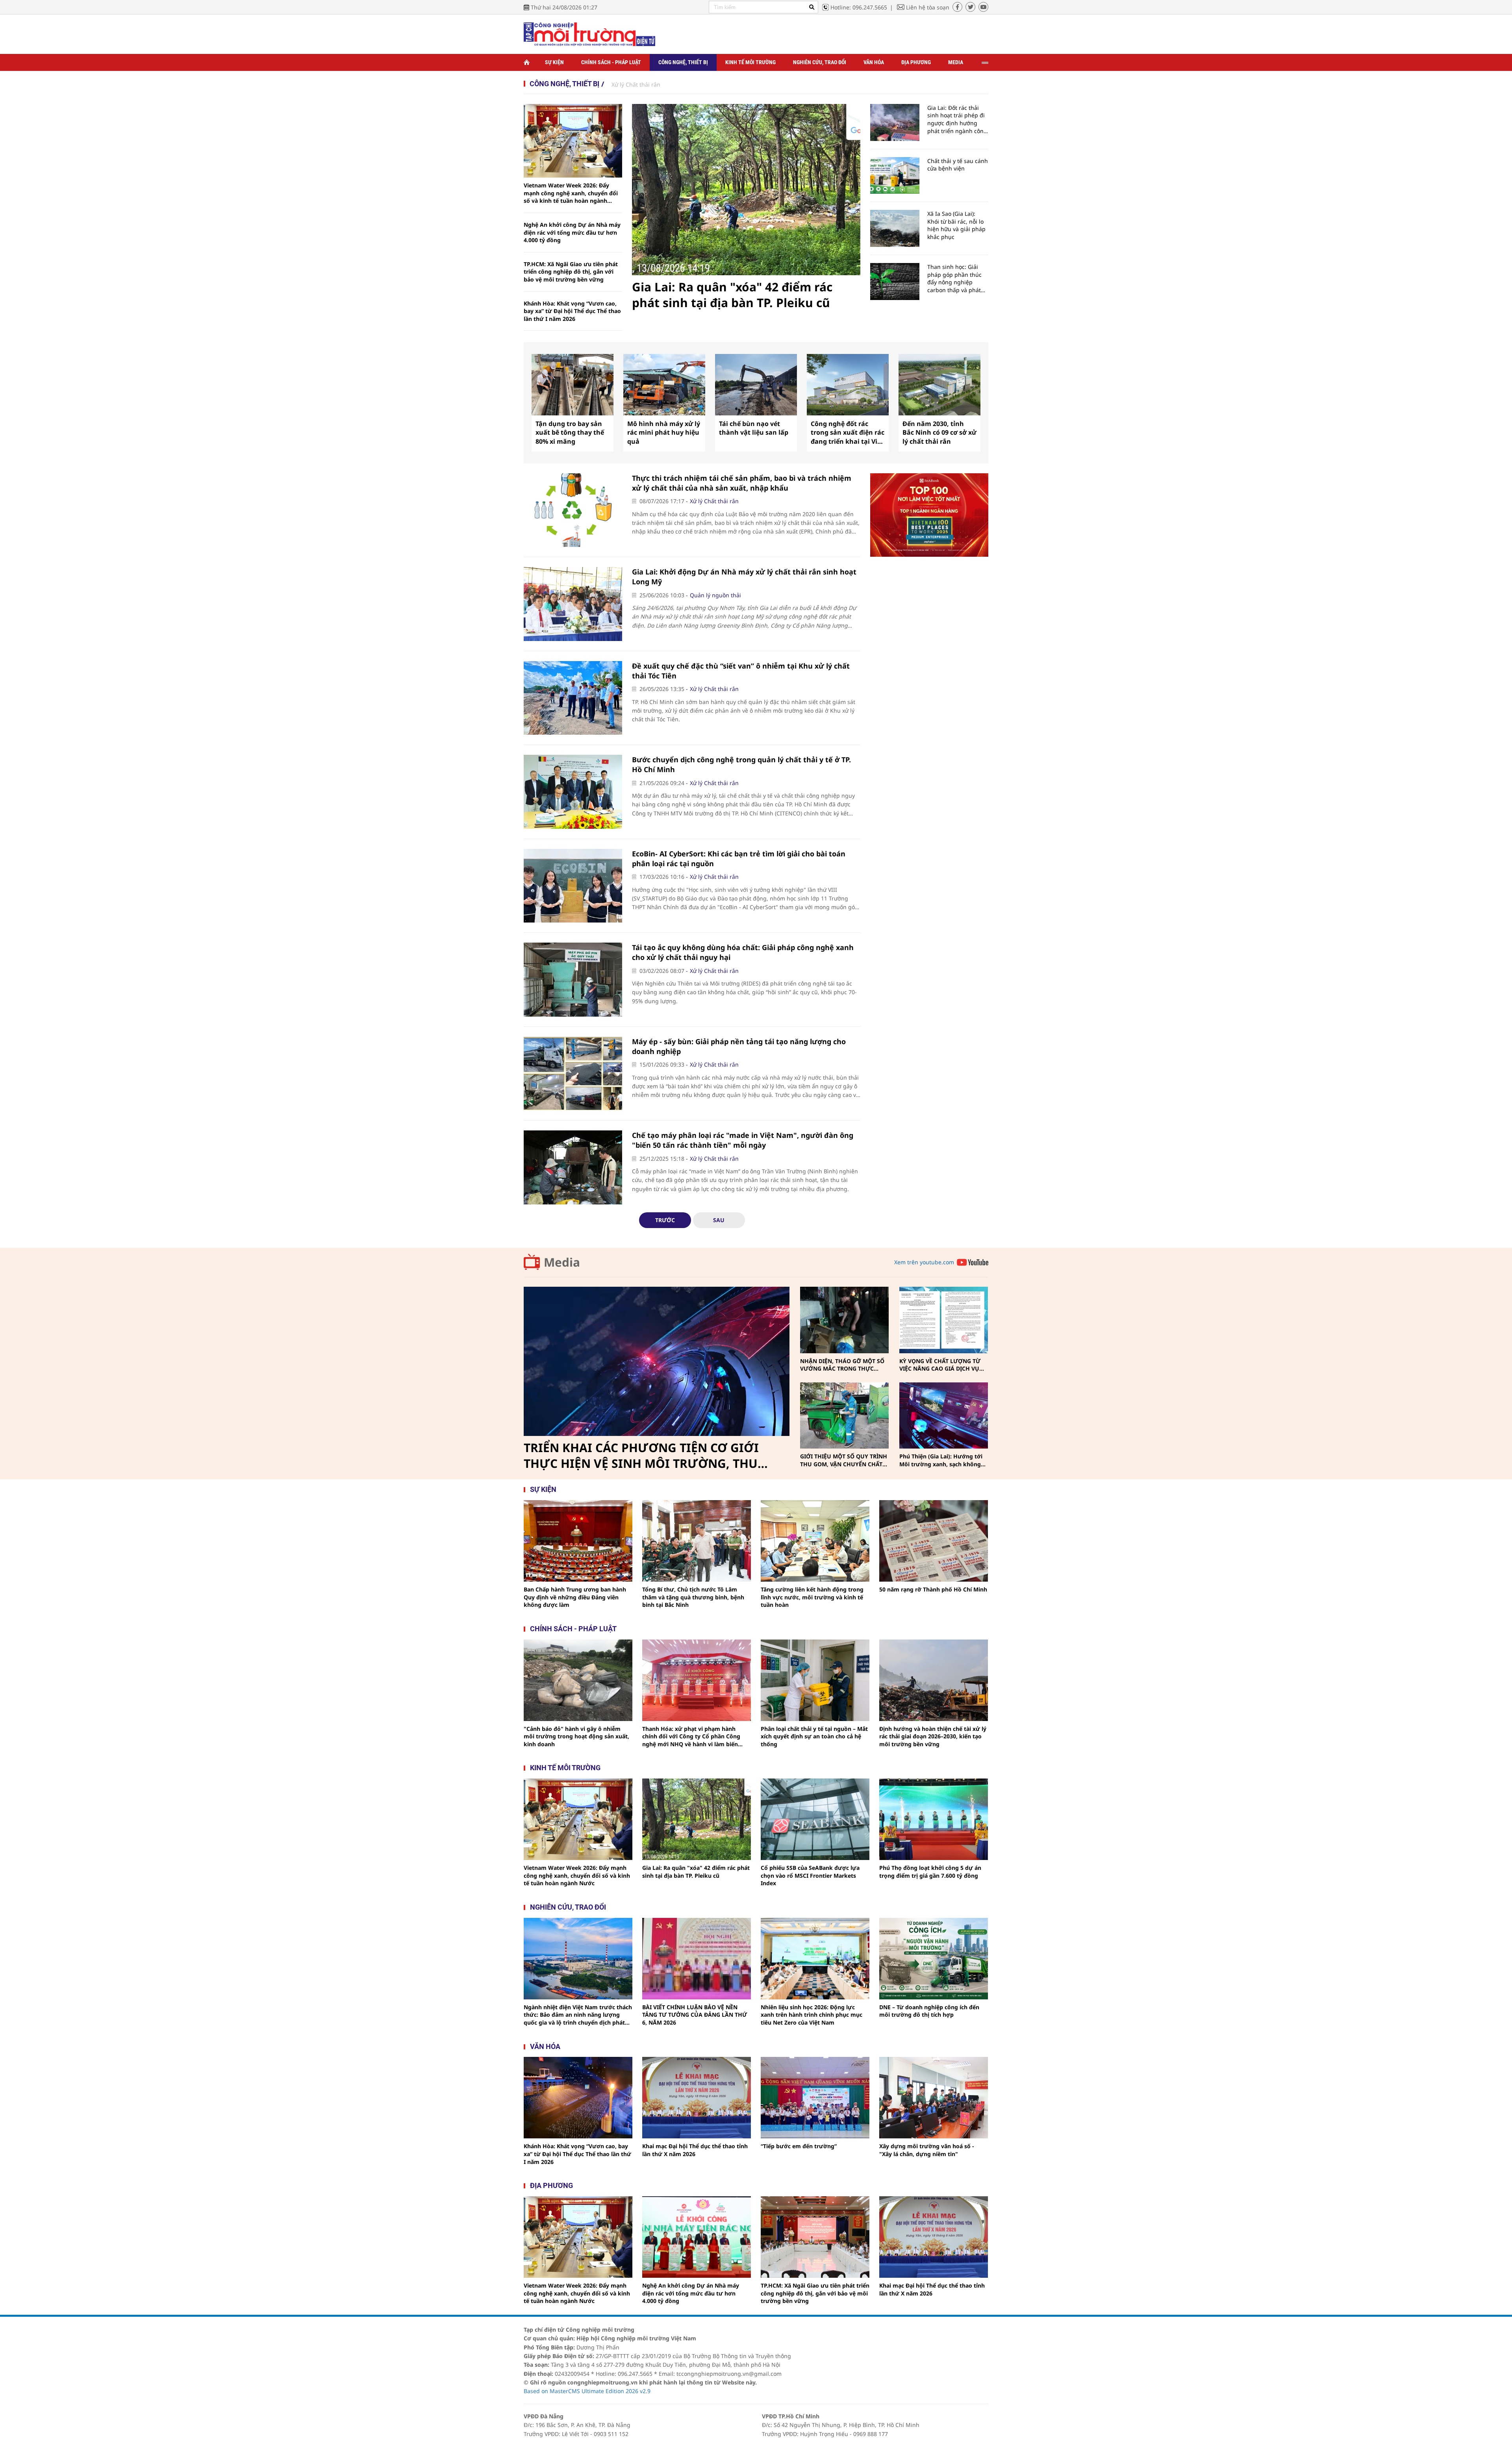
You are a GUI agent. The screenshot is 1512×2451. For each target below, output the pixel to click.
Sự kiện (554, 62)
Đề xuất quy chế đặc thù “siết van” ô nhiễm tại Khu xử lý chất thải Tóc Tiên (741, 671)
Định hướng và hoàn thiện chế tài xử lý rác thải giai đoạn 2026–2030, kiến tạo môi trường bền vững (933, 1736)
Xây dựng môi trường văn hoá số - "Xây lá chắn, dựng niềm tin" (927, 2150)
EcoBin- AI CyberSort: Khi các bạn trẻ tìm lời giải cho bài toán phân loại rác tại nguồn (739, 859)
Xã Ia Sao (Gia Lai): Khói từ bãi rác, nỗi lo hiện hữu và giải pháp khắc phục (956, 225)
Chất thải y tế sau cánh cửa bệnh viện (958, 165)
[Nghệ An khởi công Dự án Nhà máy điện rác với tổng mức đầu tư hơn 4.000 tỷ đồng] (697, 2237)
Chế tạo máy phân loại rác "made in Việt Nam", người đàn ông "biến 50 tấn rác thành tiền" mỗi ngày (743, 1140)
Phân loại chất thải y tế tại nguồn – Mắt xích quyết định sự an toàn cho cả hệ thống (814, 1736)
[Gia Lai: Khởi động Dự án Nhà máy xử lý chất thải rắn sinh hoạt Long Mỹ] (573, 604)
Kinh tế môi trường (750, 62)
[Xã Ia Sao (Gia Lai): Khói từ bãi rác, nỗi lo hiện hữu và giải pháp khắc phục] (895, 228)
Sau (719, 1220)
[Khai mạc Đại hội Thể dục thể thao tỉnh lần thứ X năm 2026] (697, 2098)
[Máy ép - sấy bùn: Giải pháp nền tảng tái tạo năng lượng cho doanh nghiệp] (573, 1074)
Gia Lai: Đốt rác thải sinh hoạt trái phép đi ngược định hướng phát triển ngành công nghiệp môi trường (957, 119)
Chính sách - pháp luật (573, 1629)
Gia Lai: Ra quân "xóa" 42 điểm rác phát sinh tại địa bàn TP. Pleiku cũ (732, 295)
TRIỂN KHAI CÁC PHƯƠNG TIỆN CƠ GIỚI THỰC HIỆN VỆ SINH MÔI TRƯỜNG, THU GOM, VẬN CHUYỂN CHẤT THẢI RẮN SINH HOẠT (644, 1456)
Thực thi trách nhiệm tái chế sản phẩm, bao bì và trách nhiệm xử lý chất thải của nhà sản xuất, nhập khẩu (742, 483)
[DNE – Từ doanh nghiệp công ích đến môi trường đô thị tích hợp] (934, 1959)
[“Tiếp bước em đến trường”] (815, 2098)
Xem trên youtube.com (924, 1262)
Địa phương (916, 62)
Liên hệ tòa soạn (928, 7)
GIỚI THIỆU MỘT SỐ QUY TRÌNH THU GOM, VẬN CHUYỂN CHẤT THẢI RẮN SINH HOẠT (844, 1460)
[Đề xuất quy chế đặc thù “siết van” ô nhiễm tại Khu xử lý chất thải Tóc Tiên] (573, 698)
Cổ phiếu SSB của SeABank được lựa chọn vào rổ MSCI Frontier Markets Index (810, 1875)
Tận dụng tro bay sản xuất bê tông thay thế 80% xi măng (570, 433)
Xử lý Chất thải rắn (636, 84)
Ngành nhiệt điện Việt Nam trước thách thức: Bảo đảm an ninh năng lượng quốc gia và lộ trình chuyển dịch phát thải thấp (578, 2015)
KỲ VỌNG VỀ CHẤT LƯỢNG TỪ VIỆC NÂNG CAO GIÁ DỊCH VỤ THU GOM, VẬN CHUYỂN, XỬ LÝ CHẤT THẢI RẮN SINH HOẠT (942, 1365)
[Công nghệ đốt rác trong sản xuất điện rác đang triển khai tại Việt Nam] (848, 385)
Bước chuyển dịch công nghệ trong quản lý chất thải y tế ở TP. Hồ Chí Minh (741, 764)
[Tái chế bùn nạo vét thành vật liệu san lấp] (756, 385)
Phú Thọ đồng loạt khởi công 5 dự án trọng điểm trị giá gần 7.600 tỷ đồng (930, 1872)
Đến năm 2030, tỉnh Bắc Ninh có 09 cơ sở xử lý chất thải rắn (939, 433)
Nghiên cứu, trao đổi (820, 62)
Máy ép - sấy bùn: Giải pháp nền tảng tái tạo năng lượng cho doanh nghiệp (739, 1046)
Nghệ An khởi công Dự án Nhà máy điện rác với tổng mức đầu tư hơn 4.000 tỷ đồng (572, 232)
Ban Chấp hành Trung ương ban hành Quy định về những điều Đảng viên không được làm (575, 1597)
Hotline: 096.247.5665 (859, 7)
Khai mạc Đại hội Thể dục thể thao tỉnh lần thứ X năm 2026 (695, 2150)
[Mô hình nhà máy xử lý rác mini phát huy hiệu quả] (664, 385)
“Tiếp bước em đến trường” (799, 2146)
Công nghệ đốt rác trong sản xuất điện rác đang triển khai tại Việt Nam (848, 433)
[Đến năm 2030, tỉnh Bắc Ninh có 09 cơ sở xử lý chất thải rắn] (939, 385)
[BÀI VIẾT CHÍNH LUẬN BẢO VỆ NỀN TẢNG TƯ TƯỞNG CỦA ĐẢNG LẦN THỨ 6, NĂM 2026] (697, 1959)
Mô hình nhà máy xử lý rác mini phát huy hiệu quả (664, 433)
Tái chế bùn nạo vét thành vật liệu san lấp (754, 428)
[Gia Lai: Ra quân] (746, 190)
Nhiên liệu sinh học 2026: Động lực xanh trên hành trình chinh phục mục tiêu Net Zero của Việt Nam (812, 2015)
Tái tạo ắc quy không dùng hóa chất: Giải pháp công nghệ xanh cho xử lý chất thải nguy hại (743, 952)
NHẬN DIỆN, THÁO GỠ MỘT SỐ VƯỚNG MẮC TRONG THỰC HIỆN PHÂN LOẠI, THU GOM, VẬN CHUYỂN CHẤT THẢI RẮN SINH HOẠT (842, 1365)
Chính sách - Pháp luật (611, 62)
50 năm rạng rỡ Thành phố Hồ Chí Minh (933, 1589)
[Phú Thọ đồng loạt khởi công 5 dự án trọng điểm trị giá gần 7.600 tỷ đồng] (934, 1819)
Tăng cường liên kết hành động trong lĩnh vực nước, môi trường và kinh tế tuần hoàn (812, 1597)
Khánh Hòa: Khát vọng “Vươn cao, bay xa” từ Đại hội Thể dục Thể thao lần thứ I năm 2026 (572, 311)
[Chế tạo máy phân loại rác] (573, 1167)
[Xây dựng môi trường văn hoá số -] (934, 2098)
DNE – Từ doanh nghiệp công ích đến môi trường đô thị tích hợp (929, 2011)
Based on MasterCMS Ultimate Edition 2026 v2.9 (587, 2391)
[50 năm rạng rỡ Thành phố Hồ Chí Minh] (934, 1541)
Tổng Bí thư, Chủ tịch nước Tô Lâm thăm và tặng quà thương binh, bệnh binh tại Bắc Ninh (693, 1597)
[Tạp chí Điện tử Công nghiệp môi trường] (589, 34)
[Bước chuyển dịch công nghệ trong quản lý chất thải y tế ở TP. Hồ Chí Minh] (573, 792)
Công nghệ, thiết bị (683, 62)
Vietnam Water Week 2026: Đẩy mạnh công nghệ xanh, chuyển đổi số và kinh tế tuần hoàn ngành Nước (571, 193)
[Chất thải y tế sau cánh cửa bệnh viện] (895, 176)
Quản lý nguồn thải (715, 595)
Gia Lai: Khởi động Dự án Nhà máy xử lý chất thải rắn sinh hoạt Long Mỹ (744, 577)
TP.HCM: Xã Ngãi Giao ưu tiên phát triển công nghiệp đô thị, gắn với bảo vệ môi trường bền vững (571, 272)
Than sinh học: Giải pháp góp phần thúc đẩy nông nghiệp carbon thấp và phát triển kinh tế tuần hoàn (958, 278)
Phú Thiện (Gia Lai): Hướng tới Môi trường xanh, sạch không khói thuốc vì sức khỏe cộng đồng (941, 1460)
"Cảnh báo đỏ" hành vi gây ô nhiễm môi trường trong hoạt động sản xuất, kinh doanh (576, 1736)
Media (956, 62)
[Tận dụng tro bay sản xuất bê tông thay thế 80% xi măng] (573, 385)
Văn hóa (874, 62)
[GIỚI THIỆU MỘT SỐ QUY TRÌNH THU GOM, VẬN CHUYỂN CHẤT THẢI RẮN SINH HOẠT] (844, 1416)
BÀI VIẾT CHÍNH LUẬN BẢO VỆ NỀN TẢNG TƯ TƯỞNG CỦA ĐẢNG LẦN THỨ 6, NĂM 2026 (695, 2015)
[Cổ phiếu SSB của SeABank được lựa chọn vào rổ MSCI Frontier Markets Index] (815, 1819)
